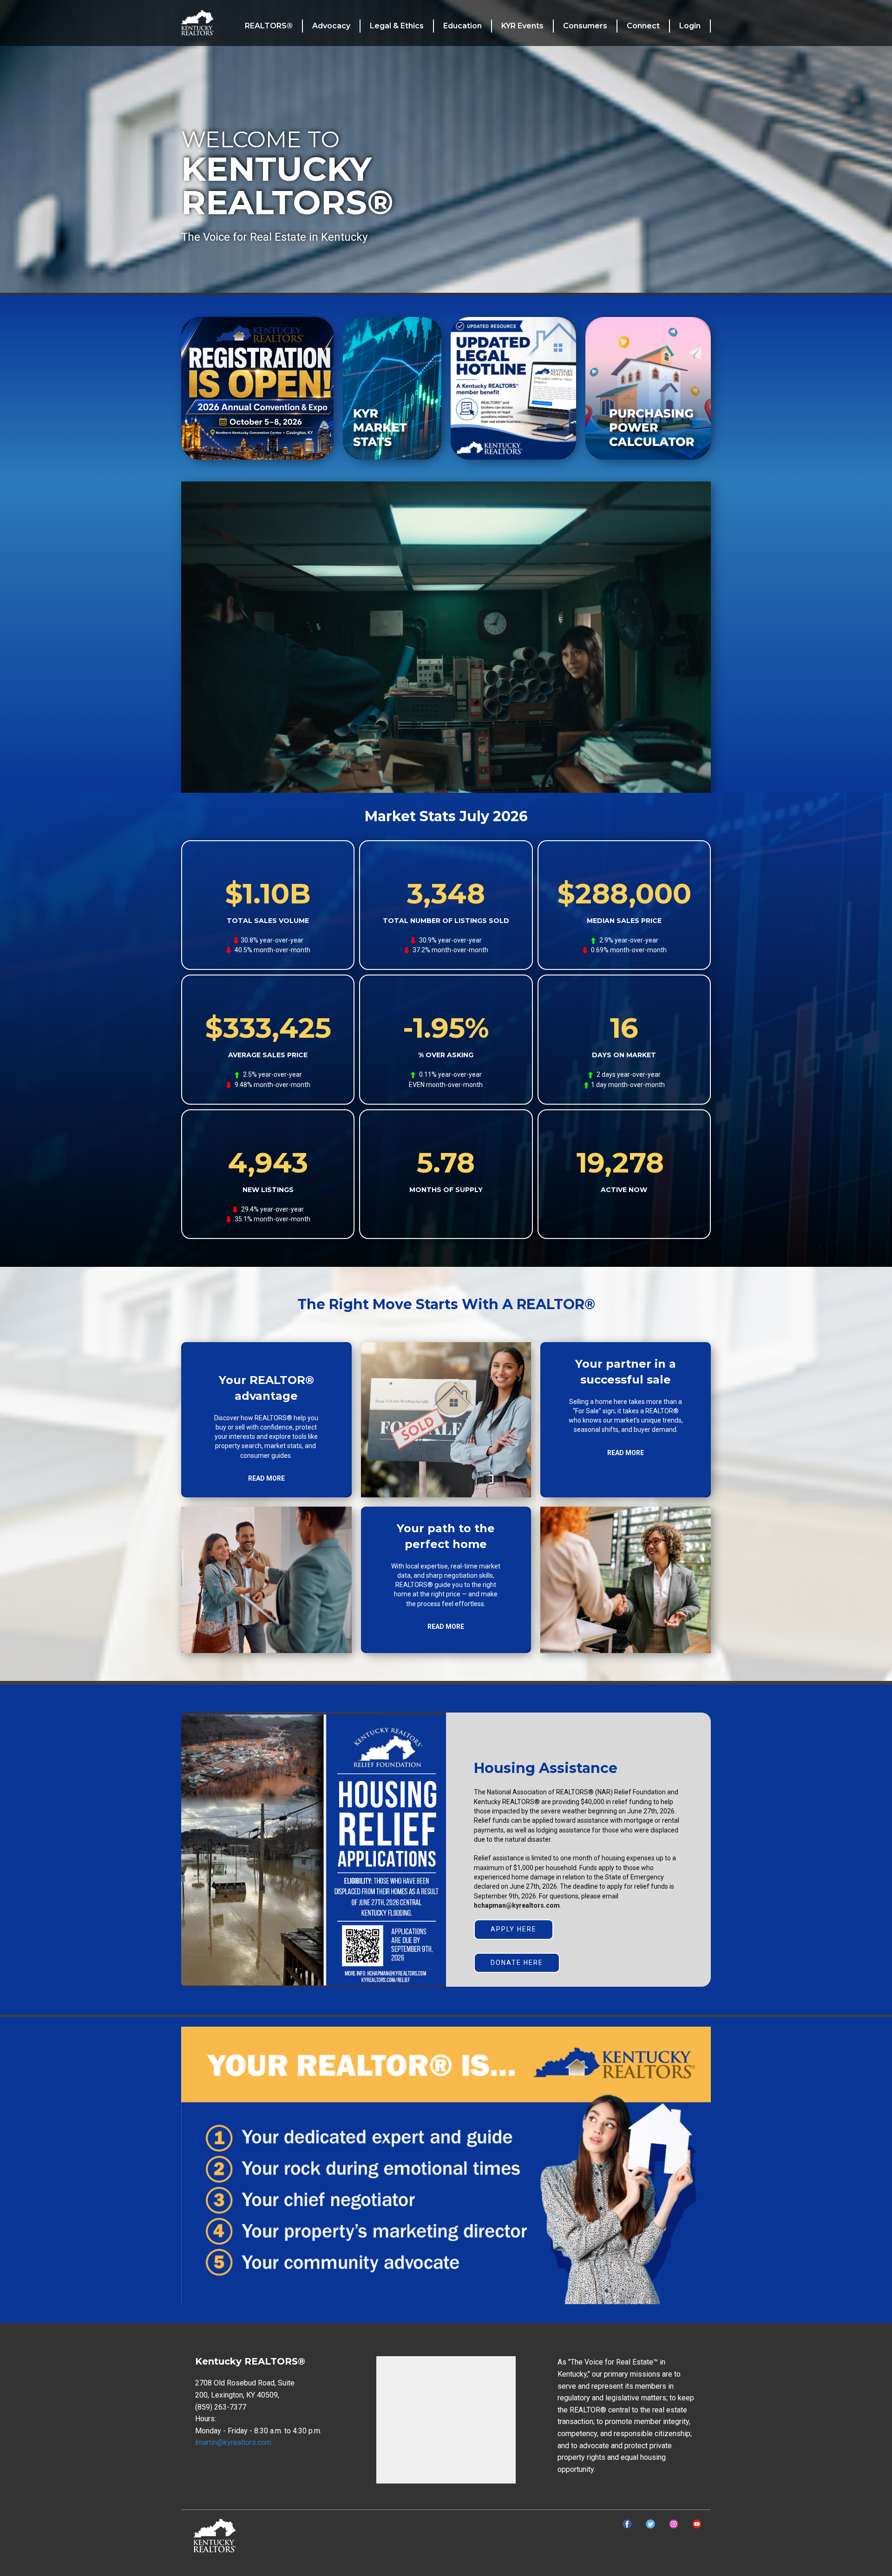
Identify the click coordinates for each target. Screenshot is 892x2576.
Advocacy (331, 26)
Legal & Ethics (397, 26)
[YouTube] (697, 2524)
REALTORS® (269, 26)
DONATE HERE (517, 1963)
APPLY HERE (514, 1929)
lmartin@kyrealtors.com (233, 2442)
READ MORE (266, 1478)
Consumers (585, 26)
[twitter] (650, 2524)
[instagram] (674, 2524)
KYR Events (522, 26)
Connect (643, 26)
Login (690, 26)
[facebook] (627, 2524)
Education (462, 26)
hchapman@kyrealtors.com (517, 1905)
